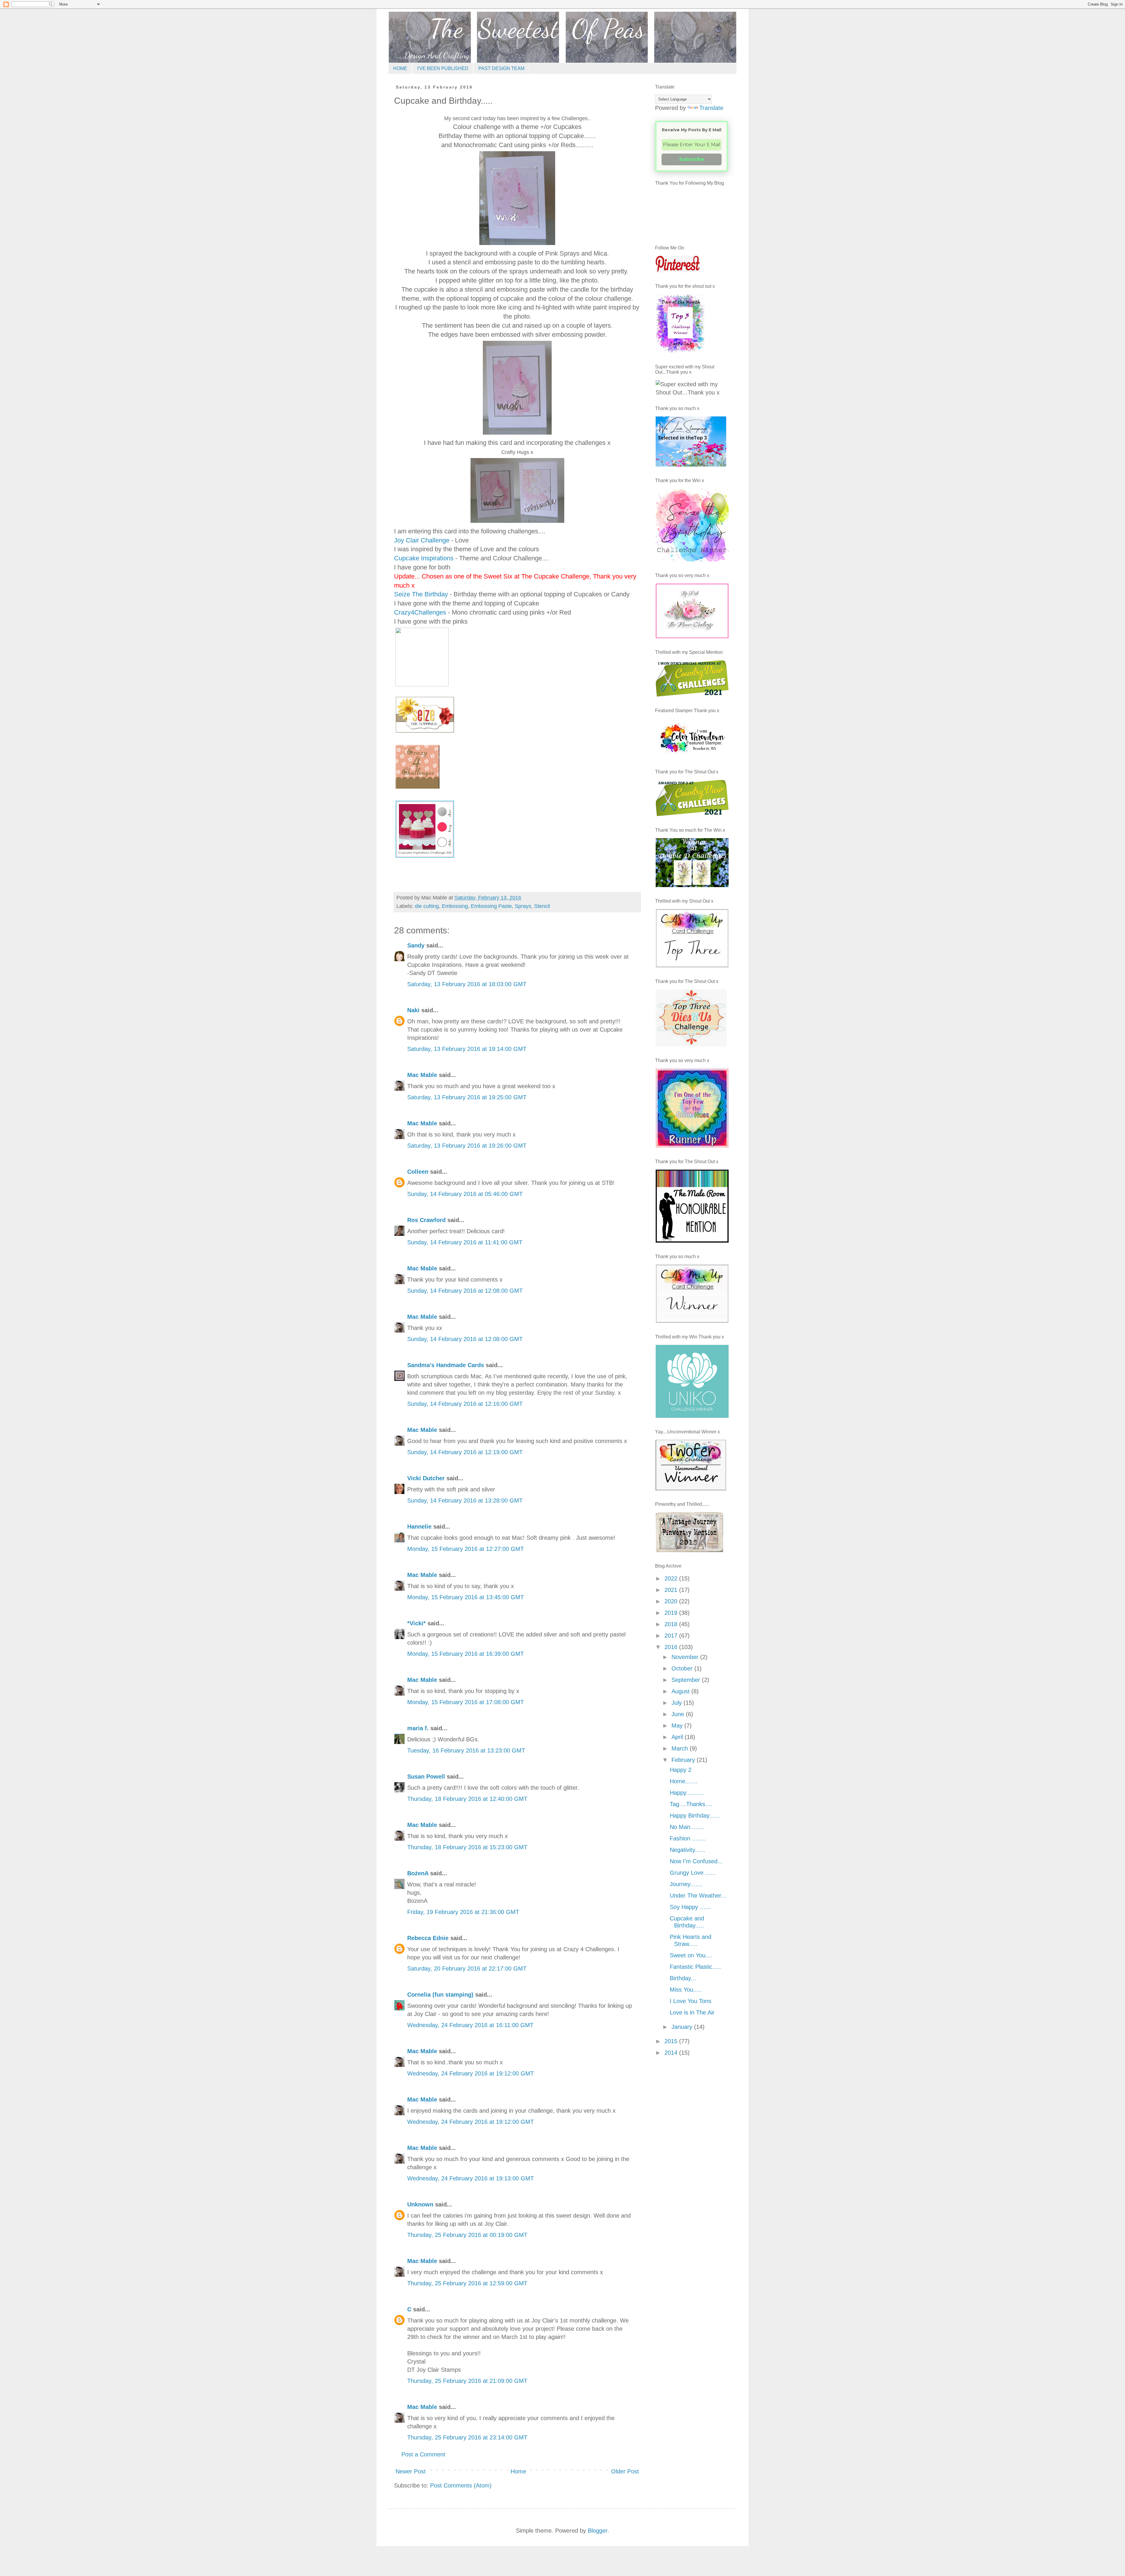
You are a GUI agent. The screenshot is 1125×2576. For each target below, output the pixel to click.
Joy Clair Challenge (422, 540)
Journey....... (686, 1884)
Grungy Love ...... (693, 1873)
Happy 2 (681, 1770)
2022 (672, 1578)
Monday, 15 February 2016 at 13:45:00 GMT (466, 1597)
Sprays (523, 906)
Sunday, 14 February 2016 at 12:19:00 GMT (465, 1452)
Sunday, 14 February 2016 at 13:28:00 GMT (465, 1500)
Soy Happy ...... (690, 1907)
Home (518, 2471)
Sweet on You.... (691, 1955)
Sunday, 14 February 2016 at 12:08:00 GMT (465, 1291)
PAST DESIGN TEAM (501, 68)
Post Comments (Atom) (461, 2485)
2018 (672, 1624)
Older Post (625, 2471)
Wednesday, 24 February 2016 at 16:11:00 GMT (470, 2025)
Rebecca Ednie (428, 1938)
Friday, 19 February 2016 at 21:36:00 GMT (463, 1912)
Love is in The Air (692, 2012)
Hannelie (419, 1527)
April (678, 1737)
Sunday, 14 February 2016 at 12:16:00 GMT (465, 1404)
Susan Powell (426, 1777)
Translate (711, 108)
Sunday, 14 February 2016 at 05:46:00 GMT (465, 1194)
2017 (672, 1636)
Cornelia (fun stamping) (440, 1995)
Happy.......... (687, 1793)
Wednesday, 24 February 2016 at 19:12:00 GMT (471, 2073)
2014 (672, 2053)
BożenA (418, 1873)
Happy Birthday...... (695, 1816)
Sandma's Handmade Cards (446, 1365)
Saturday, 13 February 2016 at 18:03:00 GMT (467, 984)
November (686, 1657)
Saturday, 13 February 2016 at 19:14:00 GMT (467, 1049)
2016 (672, 1647)
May (678, 1726)
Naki (413, 1010)
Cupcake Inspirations (424, 558)
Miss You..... (686, 1990)
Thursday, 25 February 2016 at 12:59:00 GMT (467, 2283)
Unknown (420, 2204)
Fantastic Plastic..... (695, 1967)
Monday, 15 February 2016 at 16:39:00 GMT (466, 1654)
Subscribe (692, 159)
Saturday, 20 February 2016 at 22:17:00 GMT (467, 1968)
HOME (400, 68)
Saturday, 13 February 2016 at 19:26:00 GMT (467, 1146)
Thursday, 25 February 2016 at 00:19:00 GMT (467, 2235)
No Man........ (687, 1827)
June (679, 1714)
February (684, 1760)
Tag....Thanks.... (691, 1804)
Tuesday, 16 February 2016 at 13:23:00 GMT (466, 1750)
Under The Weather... (698, 1896)
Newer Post (411, 2471)
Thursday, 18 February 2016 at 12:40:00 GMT (467, 1799)
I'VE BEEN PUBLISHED (443, 68)
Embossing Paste (491, 906)
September (687, 1680)
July (677, 1703)
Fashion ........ (688, 1838)
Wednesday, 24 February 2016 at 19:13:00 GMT (471, 2178)
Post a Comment (423, 2454)
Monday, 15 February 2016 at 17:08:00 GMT (466, 1702)
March (681, 1748)
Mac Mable (422, 1075)
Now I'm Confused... (696, 1861)
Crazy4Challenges (420, 612)
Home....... (684, 1781)
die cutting (427, 906)
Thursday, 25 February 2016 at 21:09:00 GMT (467, 2381)
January (683, 2027)
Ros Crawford (426, 1220)
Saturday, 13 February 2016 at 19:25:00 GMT (467, 1097)
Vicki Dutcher (426, 1478)
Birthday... (683, 1978)
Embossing (455, 906)
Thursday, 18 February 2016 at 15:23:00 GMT (467, 1847)
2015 (672, 2041)
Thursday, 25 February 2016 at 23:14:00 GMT (467, 2437)
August (681, 1691)
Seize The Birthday (421, 594)
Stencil (542, 906)
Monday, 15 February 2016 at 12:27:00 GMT (466, 1549)
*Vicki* (416, 1623)
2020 (672, 1601)
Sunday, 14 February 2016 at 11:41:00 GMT (465, 1242)
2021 (672, 1590)
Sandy (416, 945)
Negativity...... (688, 1850)
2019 (672, 1613)
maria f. (418, 1728)
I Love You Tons (691, 2001)
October (683, 1668)
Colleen (418, 1172)
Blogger (598, 2531)
